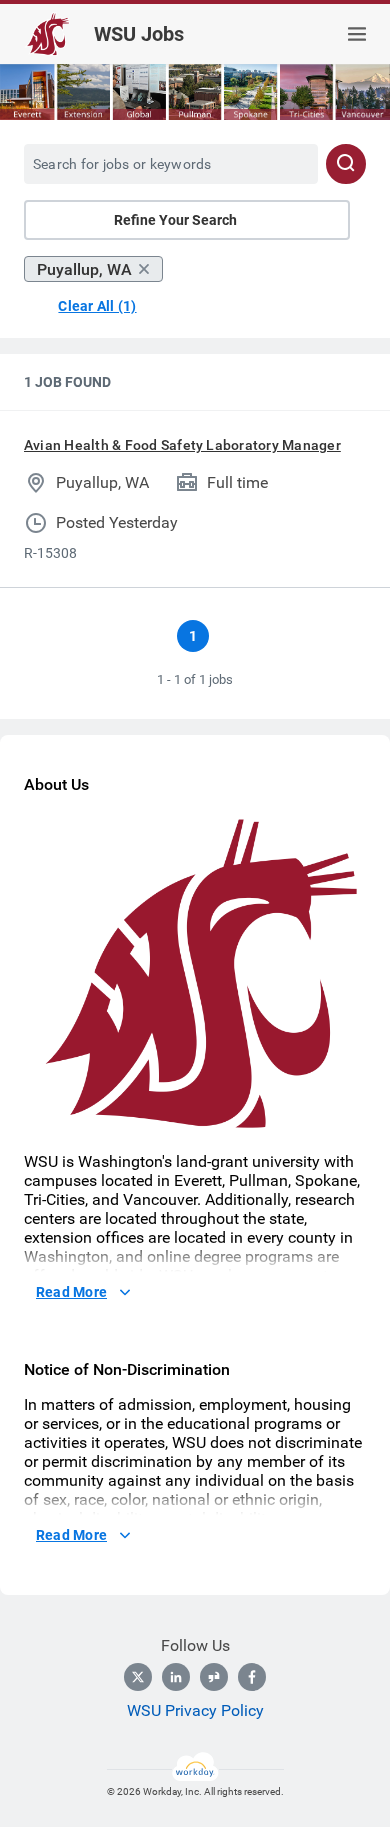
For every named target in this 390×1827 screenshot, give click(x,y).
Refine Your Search (175, 220)
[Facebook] (252, 1677)
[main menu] (357, 34)
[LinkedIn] (176, 1677)
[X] (138, 1677)
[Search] (346, 164)
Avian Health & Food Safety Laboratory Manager (182, 445)
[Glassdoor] (214, 1677)
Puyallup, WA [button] (84, 269)
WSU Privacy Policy (195, 1710)
